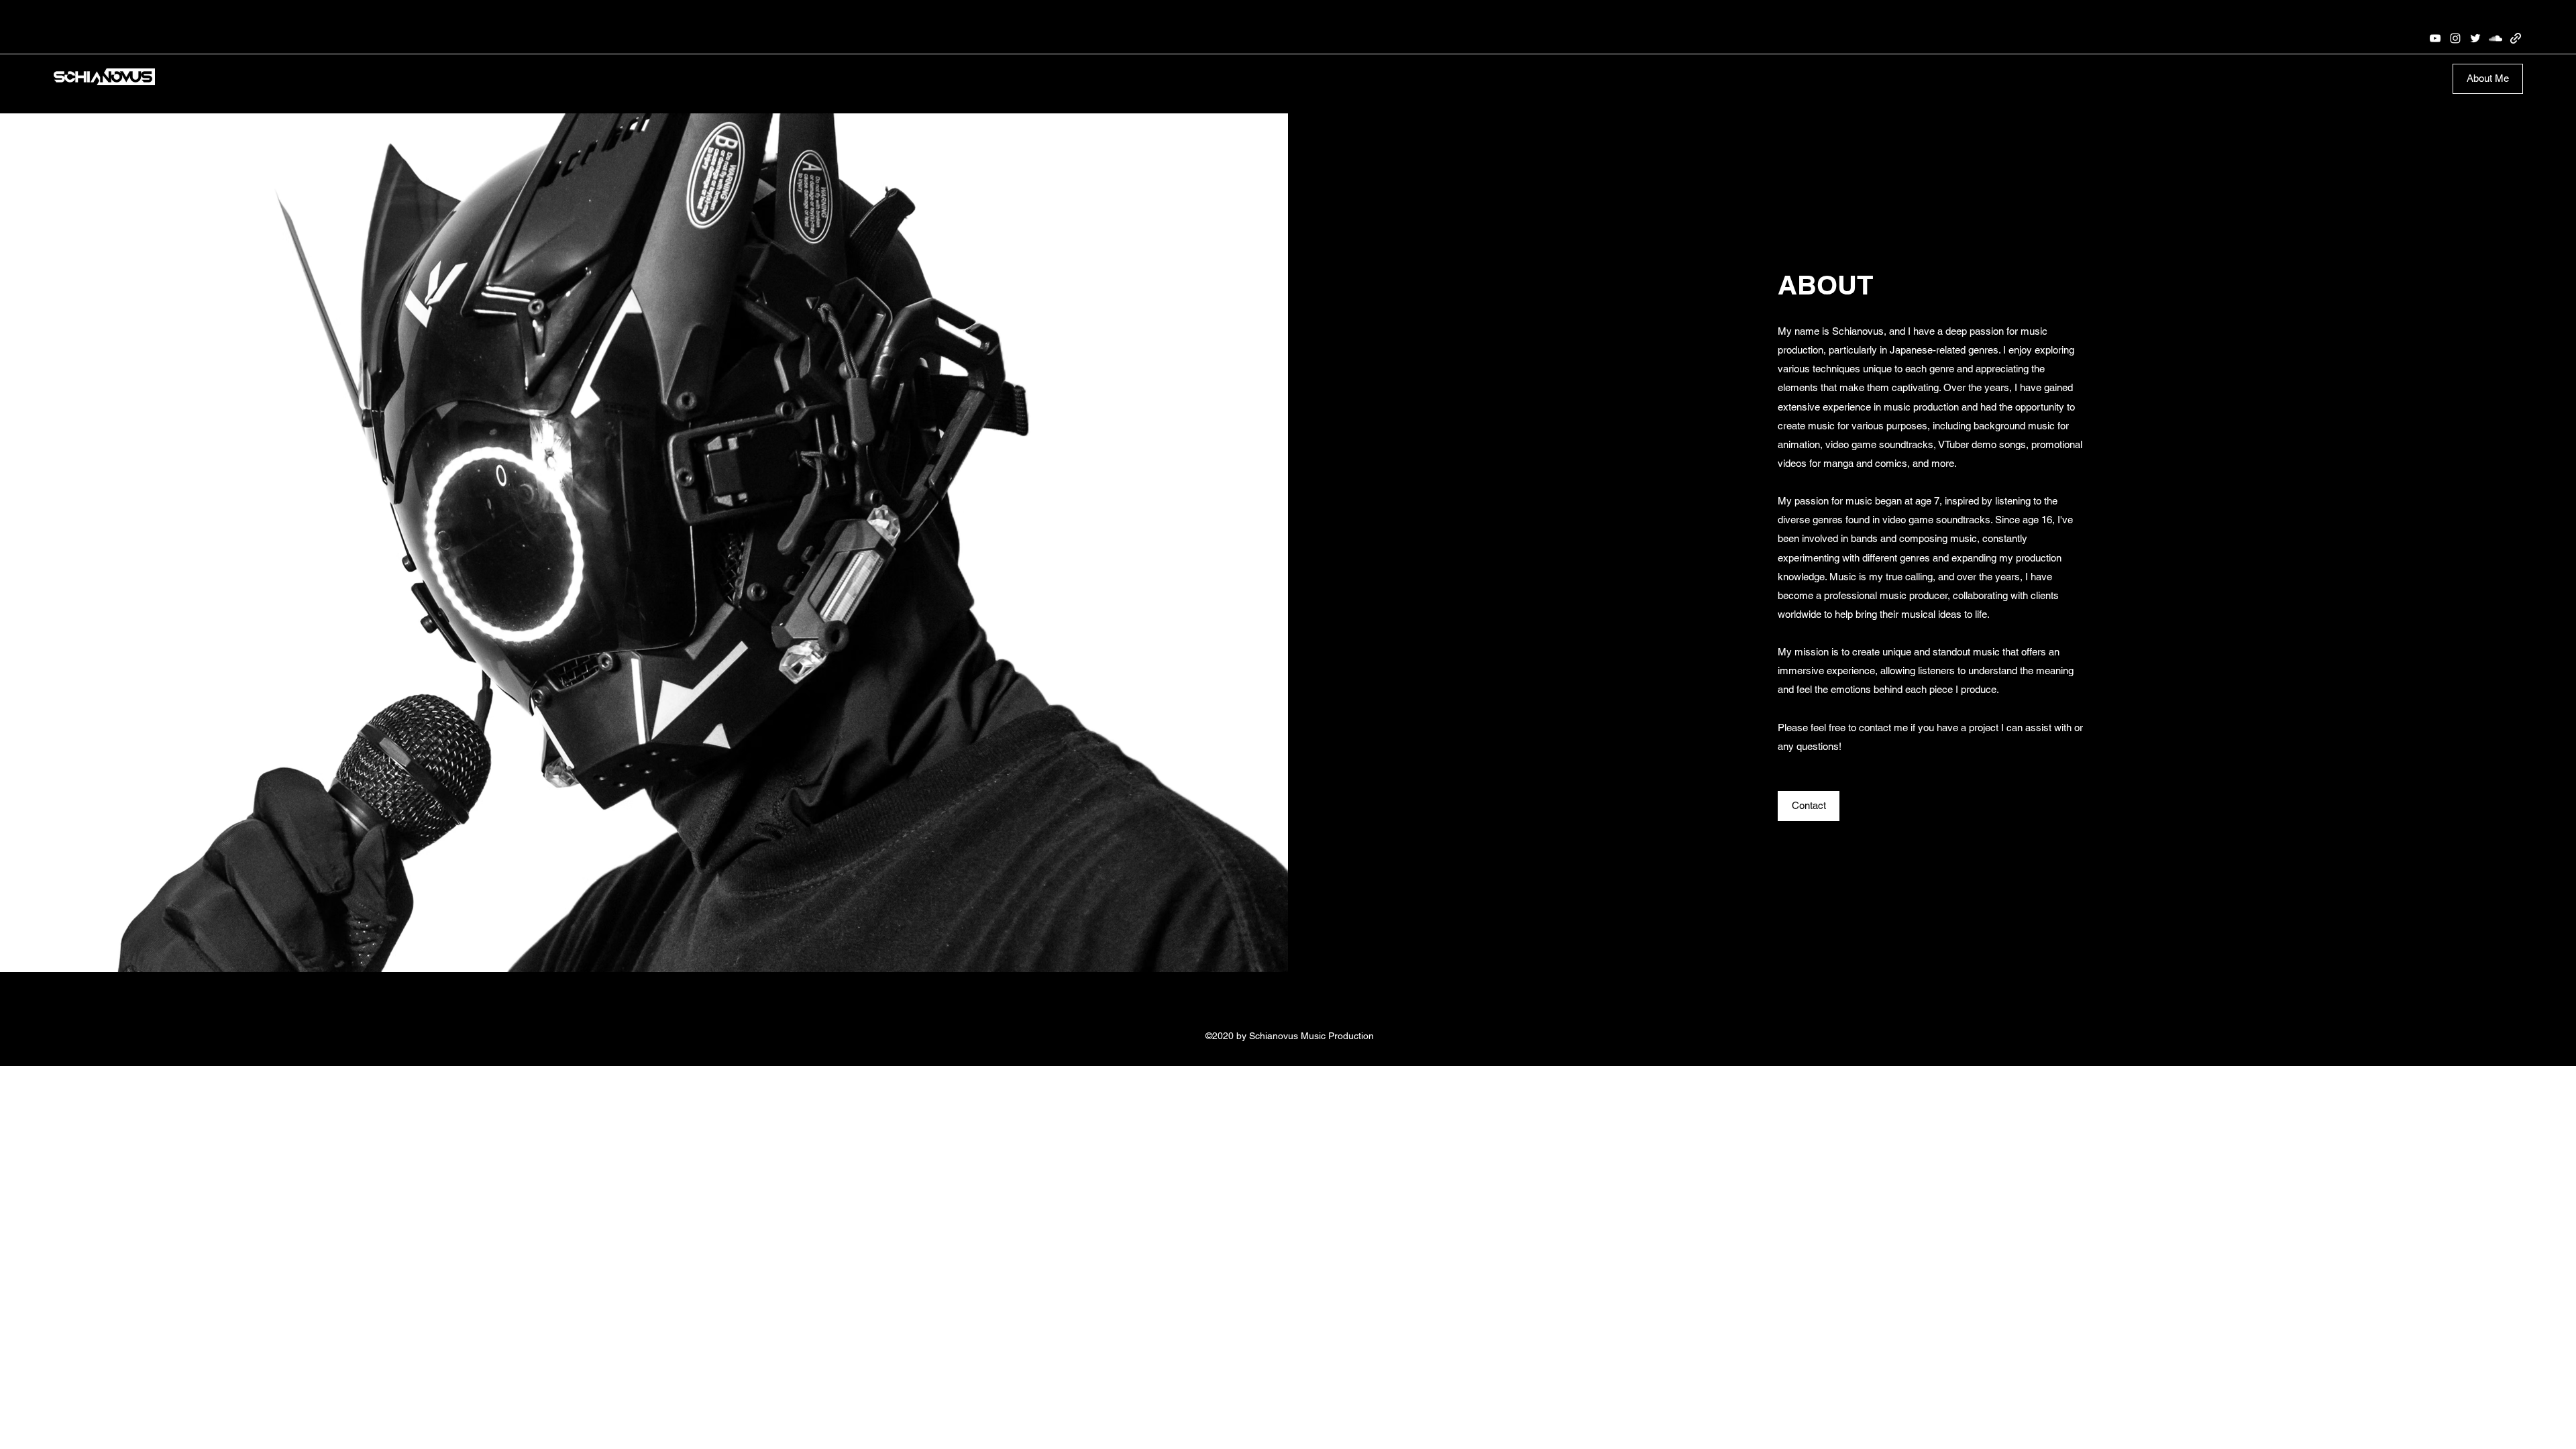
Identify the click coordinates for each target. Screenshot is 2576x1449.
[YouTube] (2435, 38)
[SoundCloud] (2495, 38)
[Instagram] (2455, 38)
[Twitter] (2475, 38)
